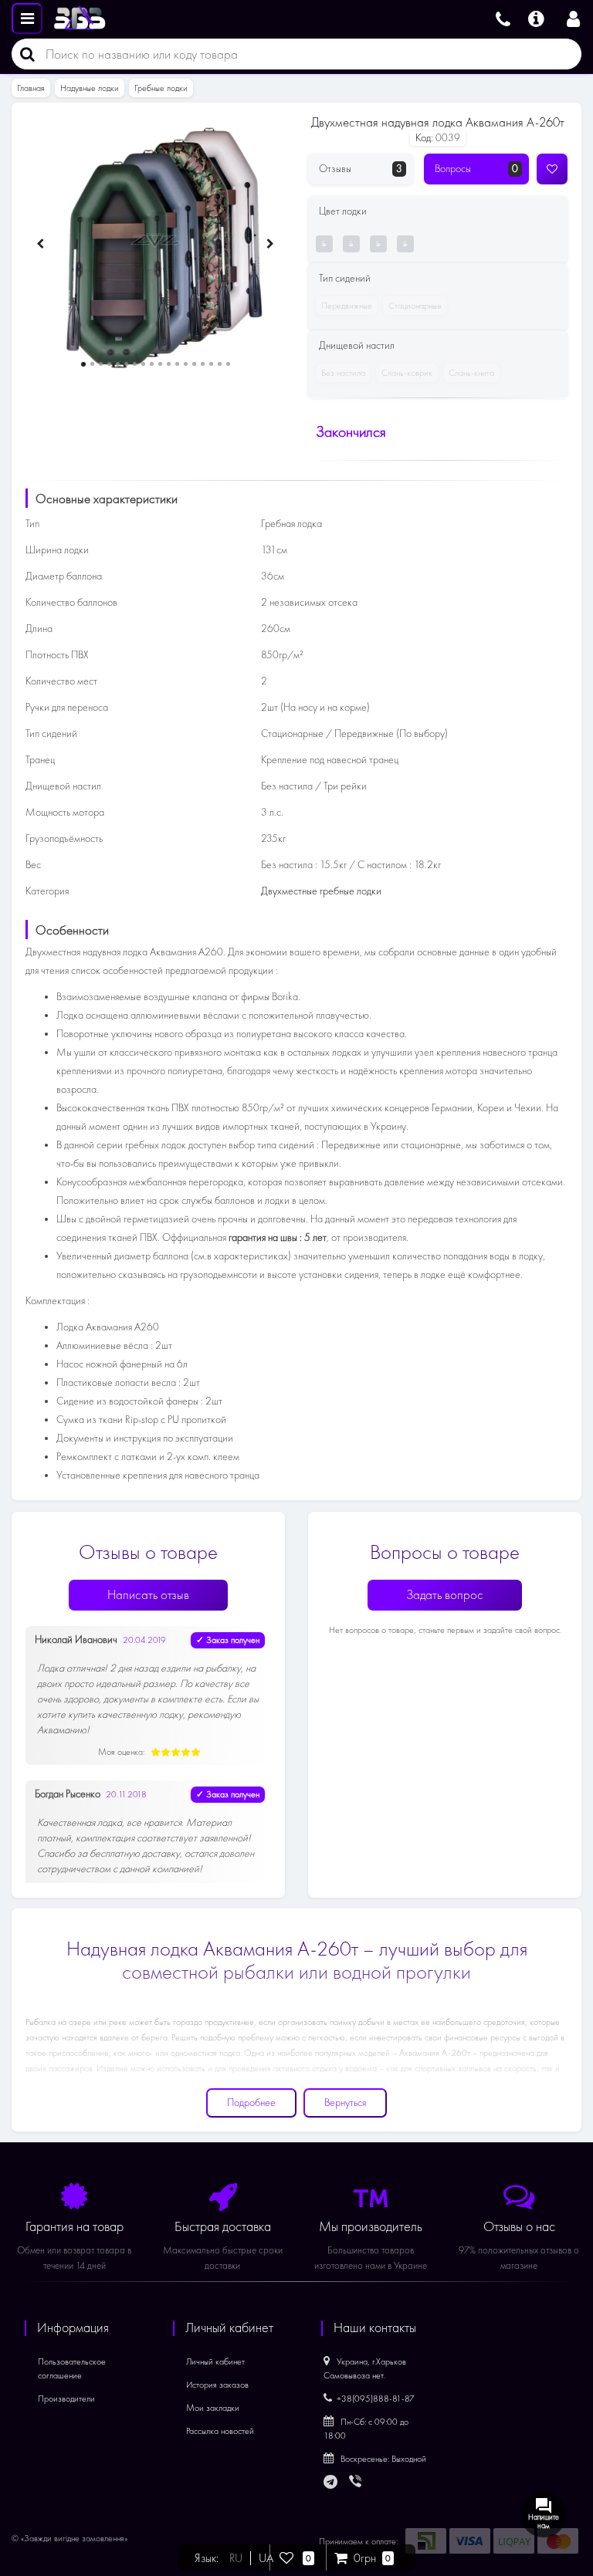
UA (266, 2558)
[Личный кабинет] (573, 17)
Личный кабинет (215, 2361)
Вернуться (345, 2103)
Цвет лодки (343, 211)
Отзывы (361, 169)
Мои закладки (213, 2408)
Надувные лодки (90, 88)
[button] (83, 364)
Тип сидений (345, 278)
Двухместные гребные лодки (321, 891)
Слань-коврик (407, 373)
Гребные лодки (161, 88)
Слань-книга (471, 373)
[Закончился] (328, 243)
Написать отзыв (148, 1595)
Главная (31, 88)
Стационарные (415, 306)
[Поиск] (23, 54)
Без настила (343, 373)
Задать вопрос (445, 1595)
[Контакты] (503, 17)
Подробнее (251, 2103)
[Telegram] (331, 2483)
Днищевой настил (357, 345)
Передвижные (347, 306)
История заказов (217, 2385)
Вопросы (476, 169)
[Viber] (357, 2483)
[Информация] (536, 17)
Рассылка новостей (220, 2431)
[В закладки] (552, 169)
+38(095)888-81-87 (376, 2399)
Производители (66, 2399)
